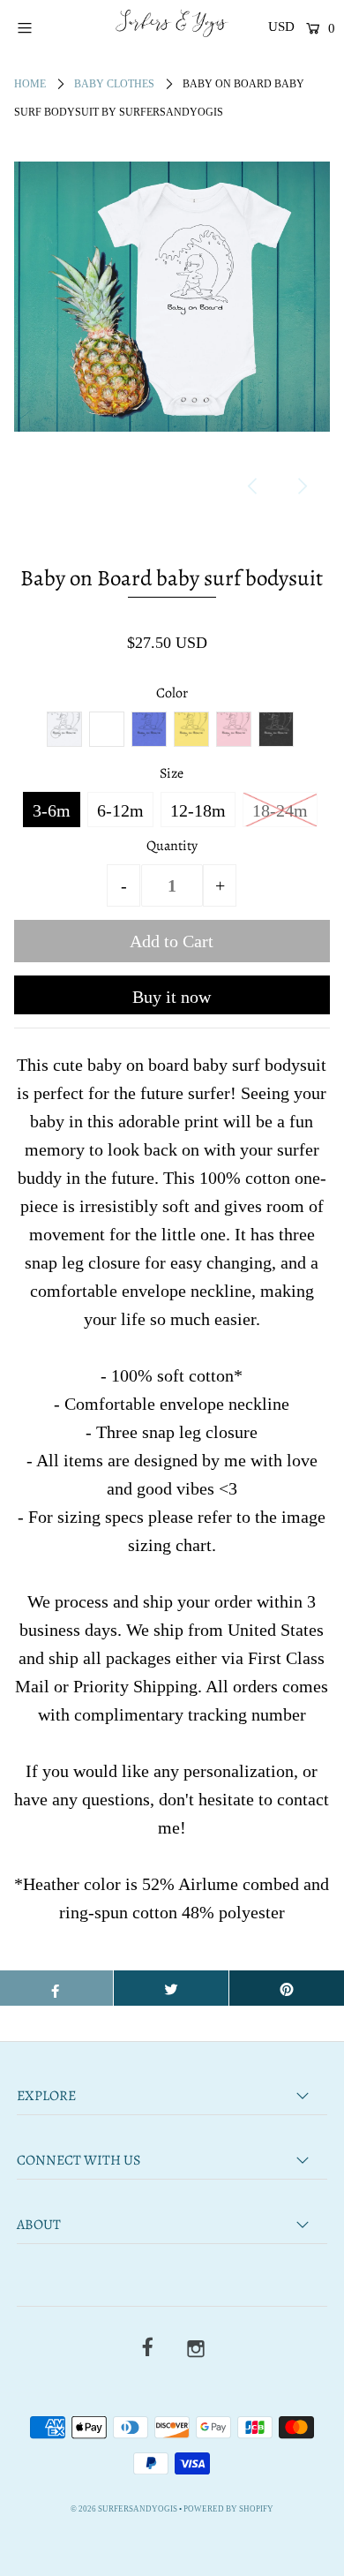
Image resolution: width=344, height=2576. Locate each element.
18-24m (280, 810)
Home (30, 84)
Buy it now (172, 997)
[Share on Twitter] (171, 1988)
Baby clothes (114, 84)
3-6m (52, 810)
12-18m (198, 810)
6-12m (120, 810)
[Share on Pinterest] (287, 1988)
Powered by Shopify (228, 2509)
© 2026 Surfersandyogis (124, 2509)
